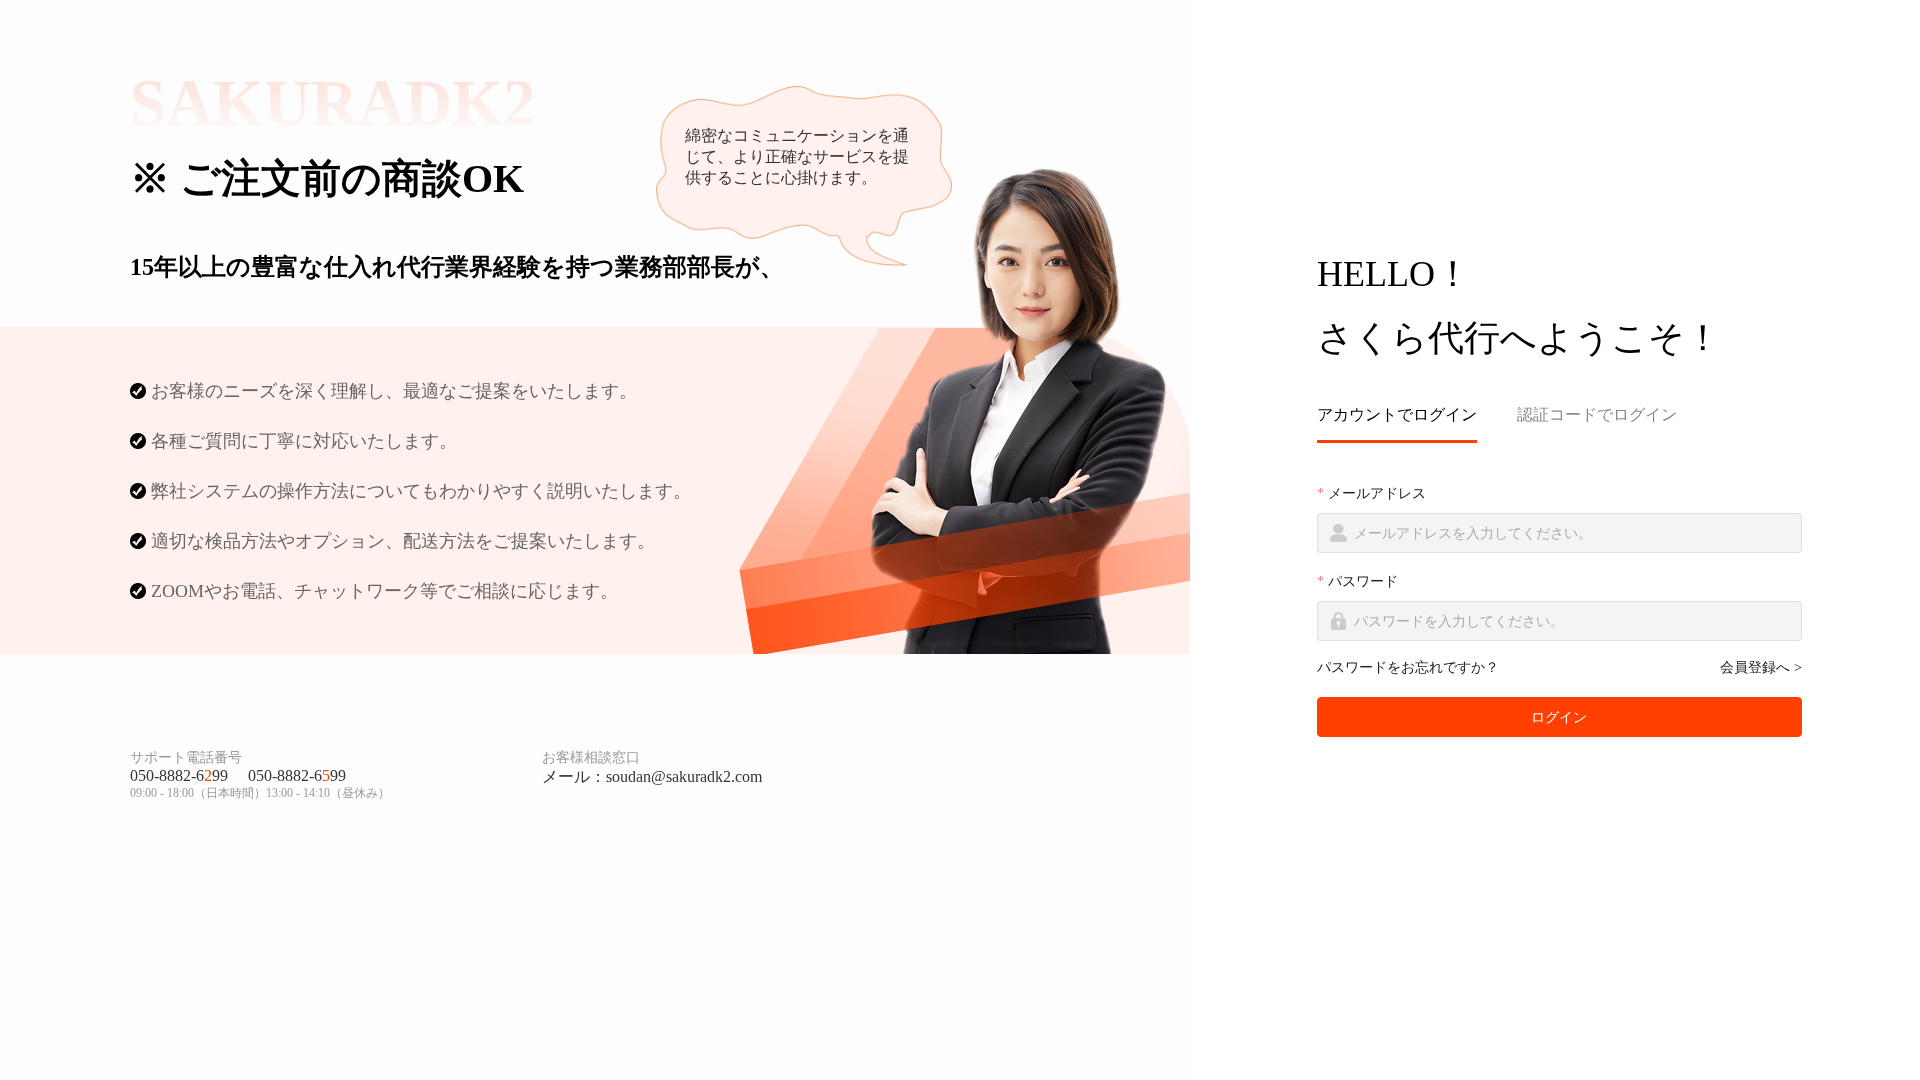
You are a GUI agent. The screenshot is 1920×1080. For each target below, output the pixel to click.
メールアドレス (1377, 493)
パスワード (1363, 581)
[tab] (1407, 415)
